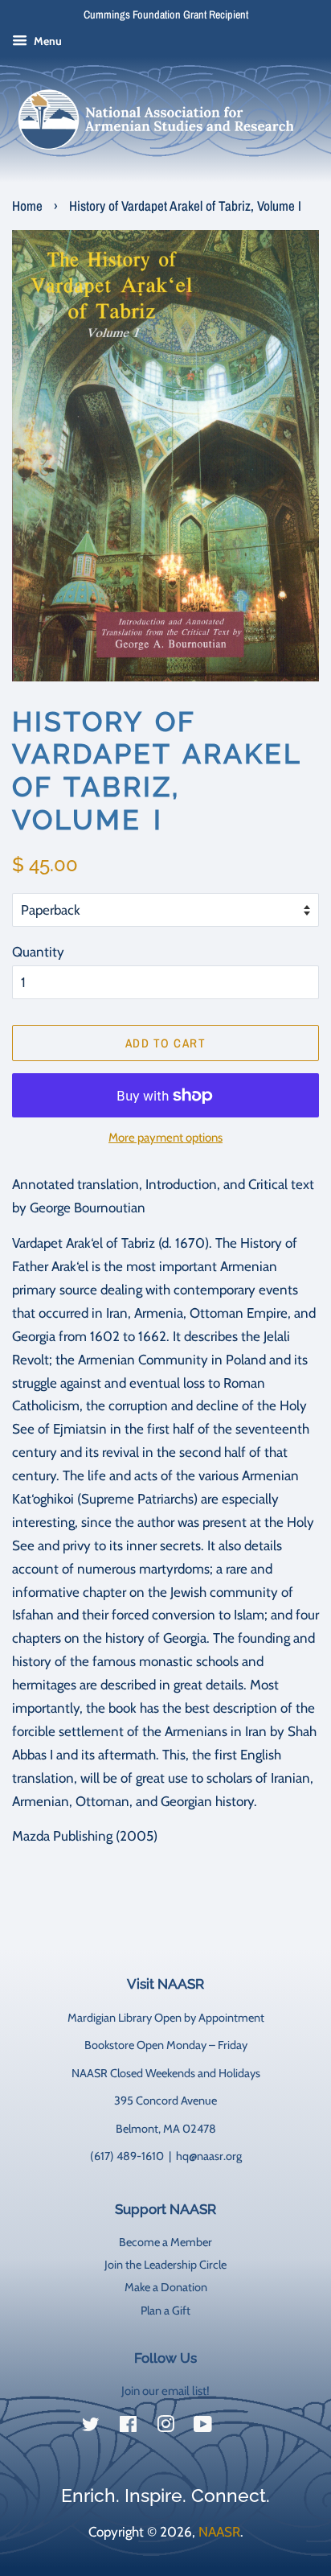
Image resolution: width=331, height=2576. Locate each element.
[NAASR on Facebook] (128, 2427)
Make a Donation (166, 2287)
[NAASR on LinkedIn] (240, 2427)
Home (27, 206)
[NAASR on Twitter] (91, 2427)
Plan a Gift (165, 2311)
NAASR (219, 2532)
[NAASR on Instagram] (165, 2427)
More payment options (165, 1138)
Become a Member (165, 2242)
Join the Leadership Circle (165, 2265)
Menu (47, 41)
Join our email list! (165, 2391)
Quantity (38, 952)
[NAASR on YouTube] (203, 2427)
